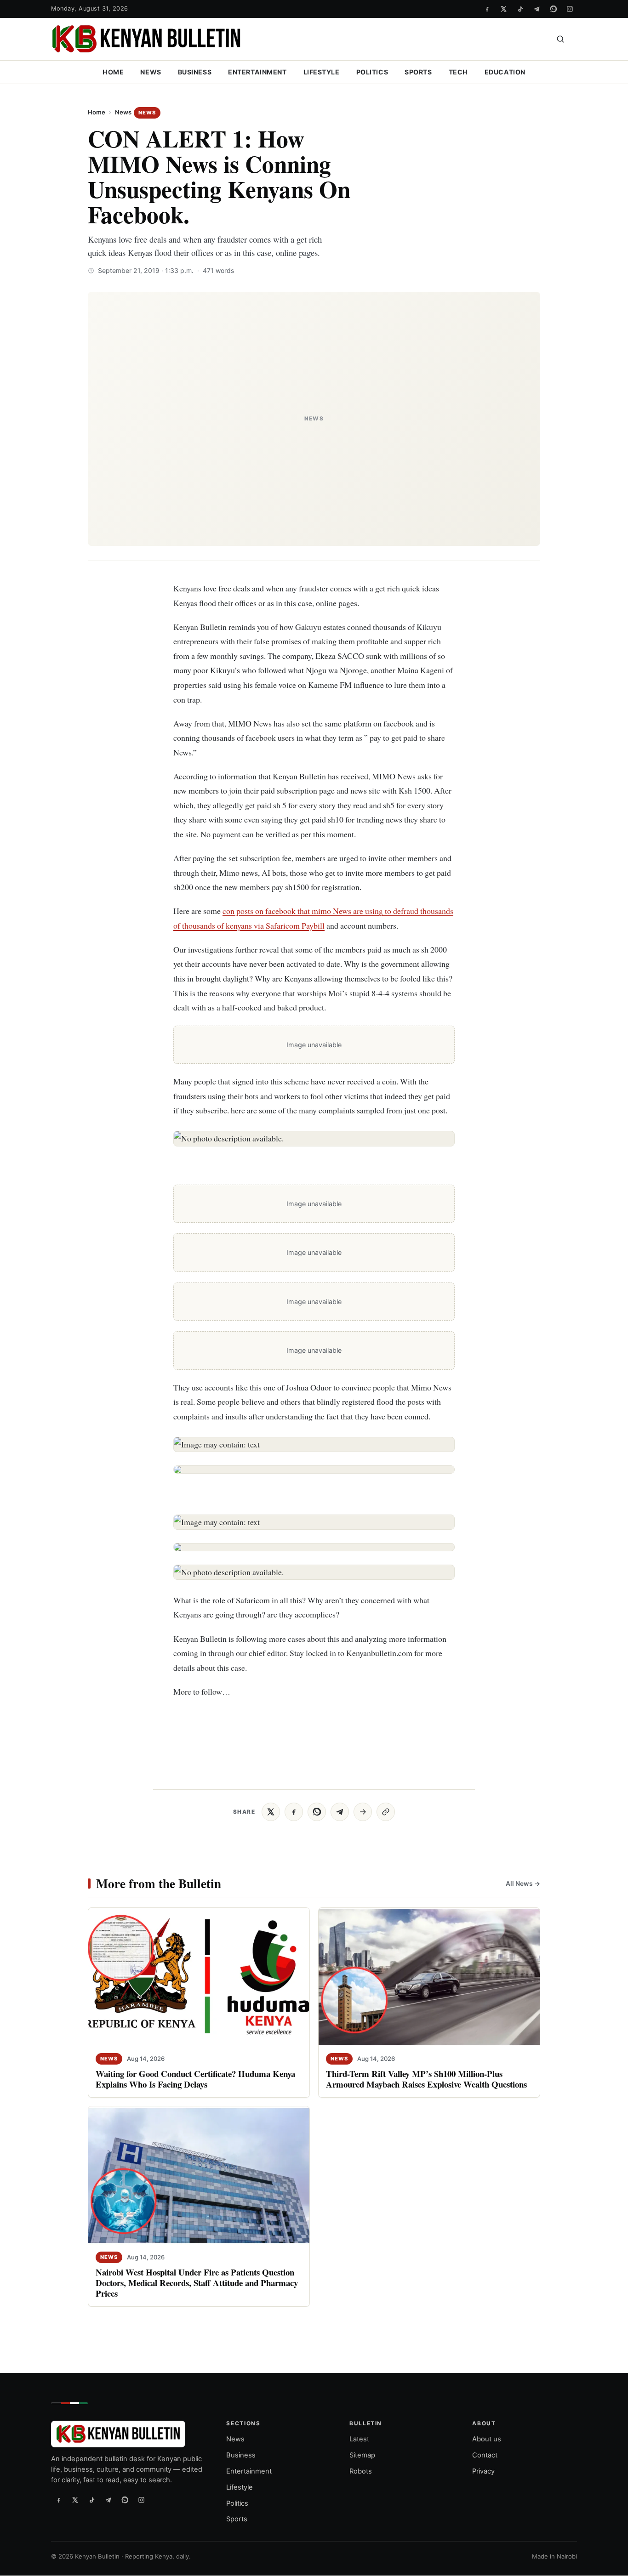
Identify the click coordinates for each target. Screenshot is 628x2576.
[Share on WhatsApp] (317, 1812)
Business (195, 72)
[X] (503, 9)
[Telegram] (537, 9)
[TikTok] (520, 9)
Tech (458, 72)
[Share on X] (271, 1812)
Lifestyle (322, 72)
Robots (361, 2471)
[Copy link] (386, 1812)
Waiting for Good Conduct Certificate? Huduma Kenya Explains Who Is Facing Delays (195, 2079)
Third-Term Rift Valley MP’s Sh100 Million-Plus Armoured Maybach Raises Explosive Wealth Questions (426, 2079)
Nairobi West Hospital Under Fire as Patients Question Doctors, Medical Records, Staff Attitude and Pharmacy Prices (197, 2283)
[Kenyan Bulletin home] (146, 39)
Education (505, 72)
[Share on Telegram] (340, 1812)
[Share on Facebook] (294, 1812)
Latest (359, 2439)
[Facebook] (487, 9)
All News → (523, 1883)
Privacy (483, 2471)
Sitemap (362, 2455)
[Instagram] (570, 9)
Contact (485, 2455)
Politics (372, 72)
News (151, 72)
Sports (418, 72)
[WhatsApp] (553, 9)
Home (113, 72)
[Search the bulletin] (560, 39)
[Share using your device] (363, 1812)
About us (487, 2439)
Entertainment (257, 72)
